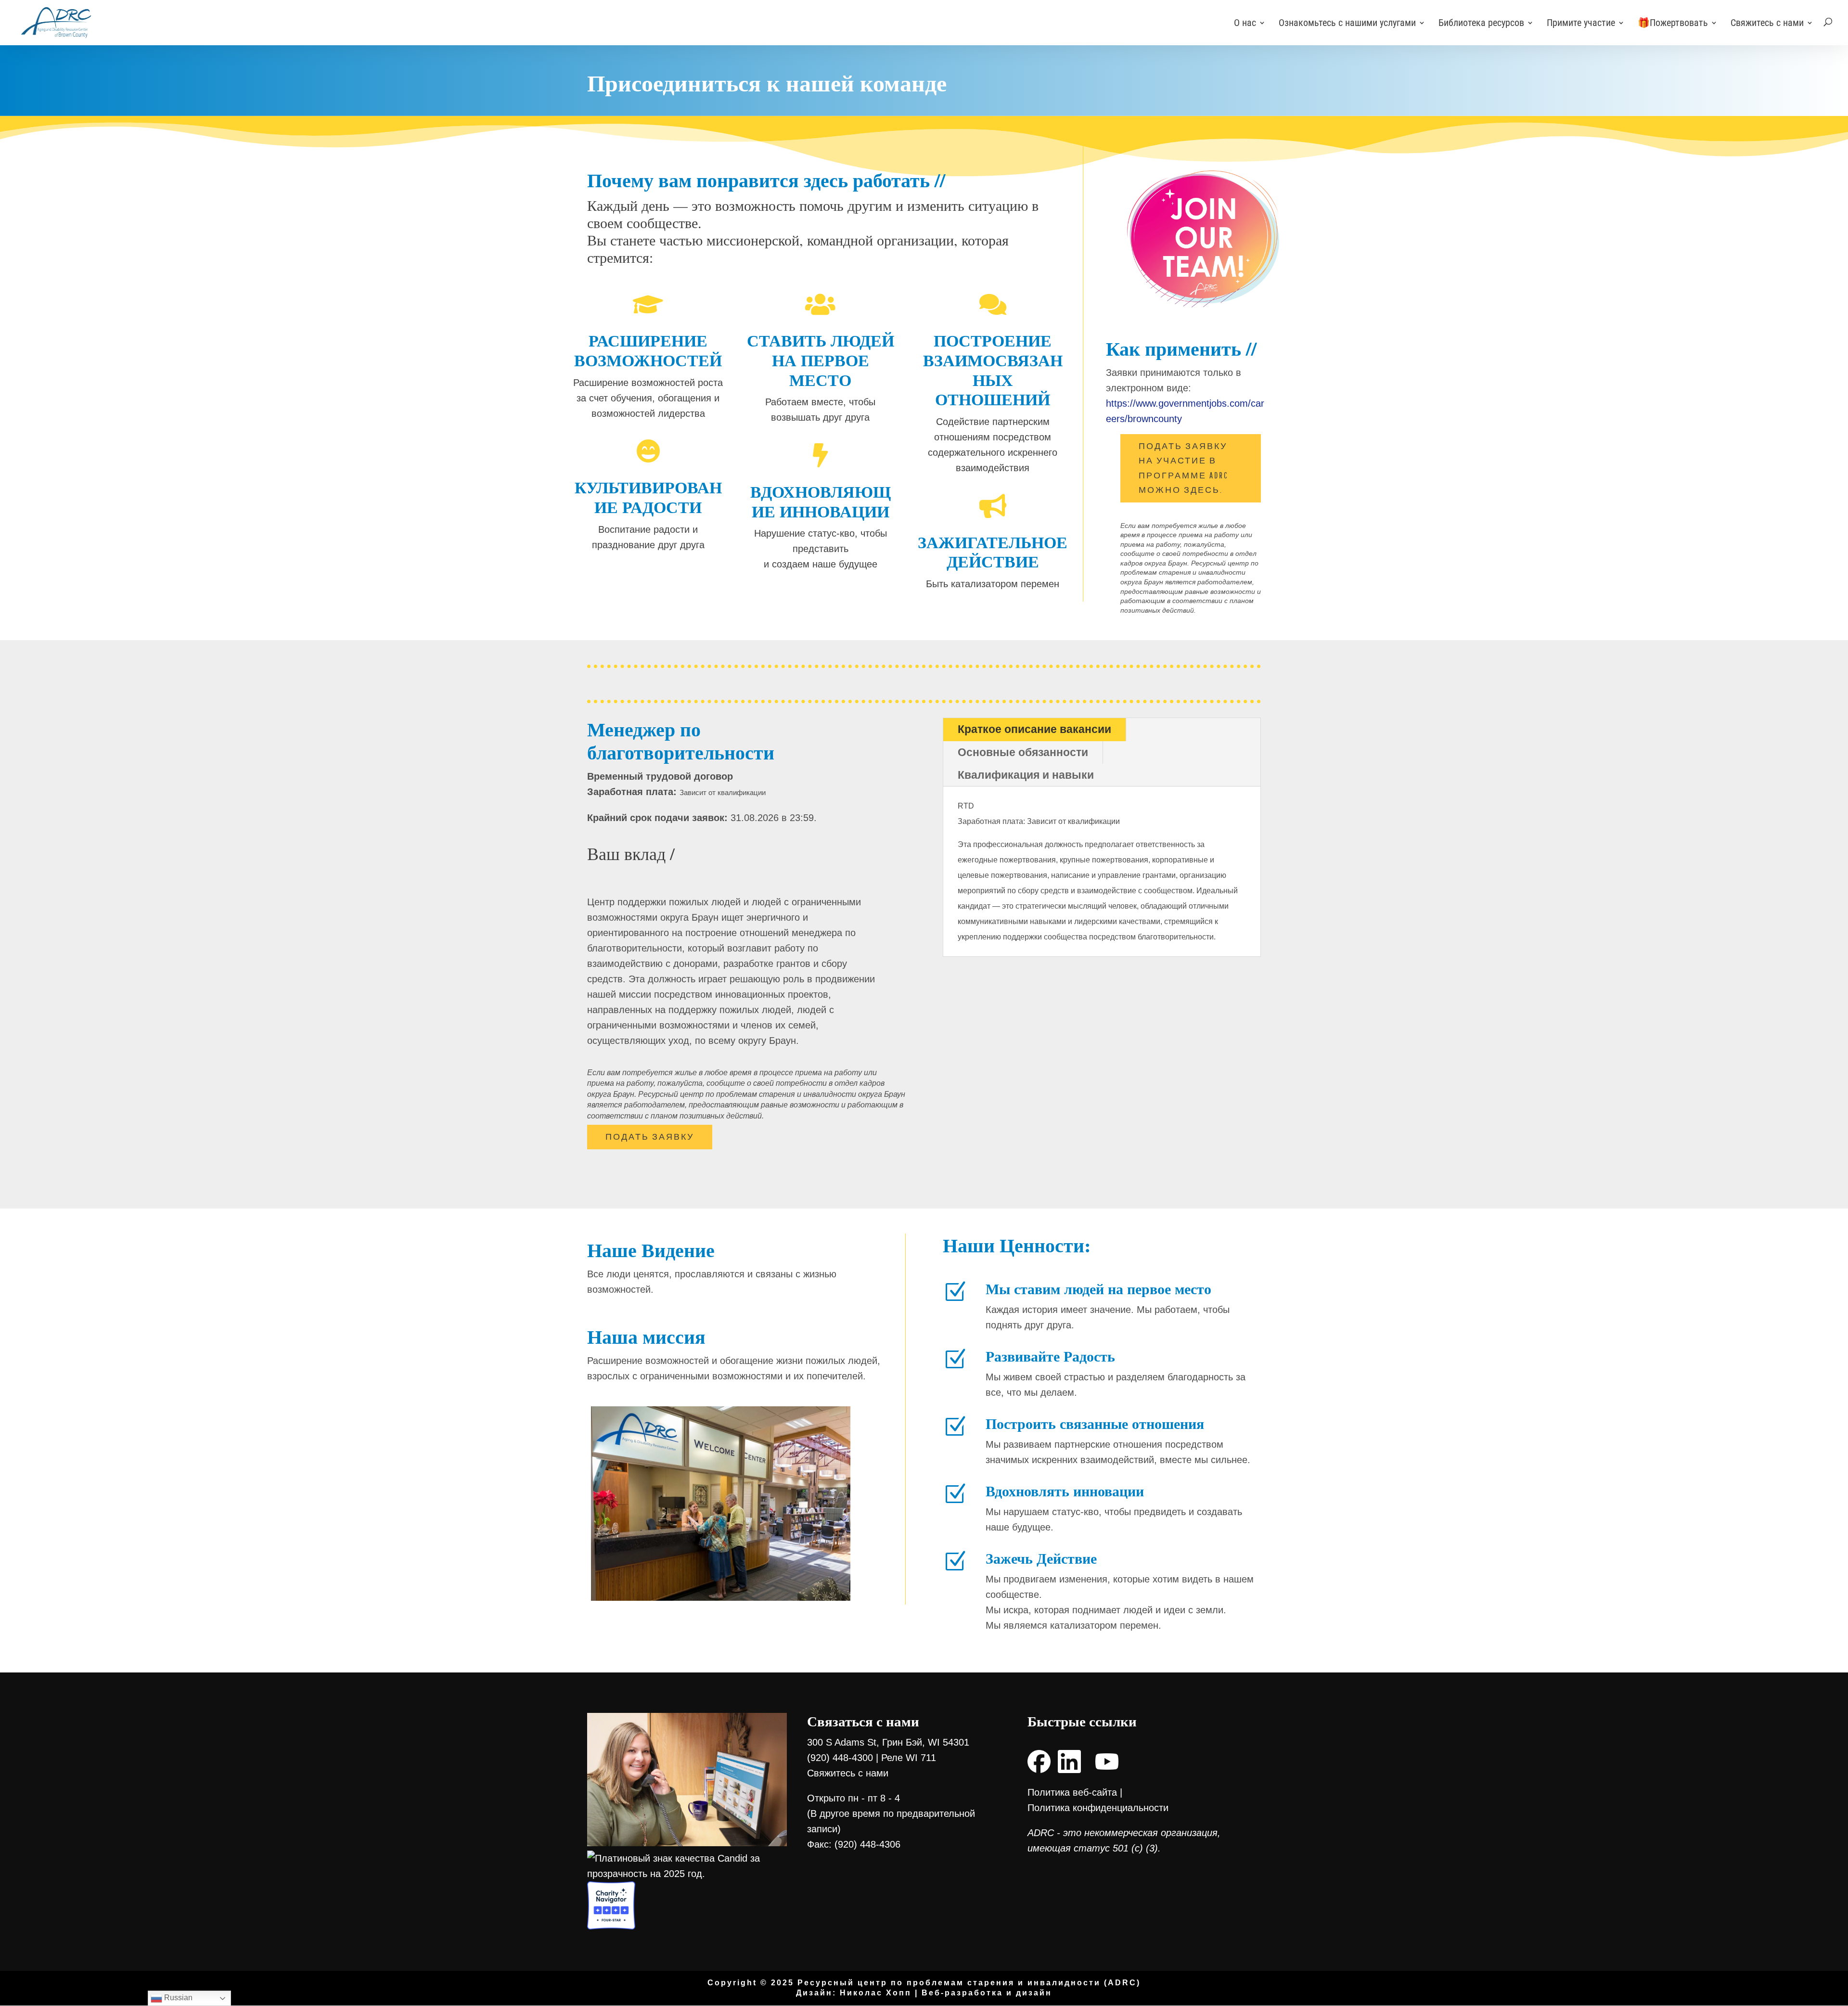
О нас (1245, 24)
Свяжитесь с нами (1767, 24)
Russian (177, 1998)
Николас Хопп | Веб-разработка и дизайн (946, 1993)
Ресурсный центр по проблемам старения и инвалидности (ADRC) (969, 1983)
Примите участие (1581, 24)
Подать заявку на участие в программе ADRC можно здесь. (1184, 468)
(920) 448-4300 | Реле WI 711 (872, 1758)
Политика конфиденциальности (1098, 1808)
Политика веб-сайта (1072, 1792)
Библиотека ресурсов (1481, 24)
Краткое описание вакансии (1034, 729)
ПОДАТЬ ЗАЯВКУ (650, 1137)
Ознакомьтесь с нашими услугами (1347, 24)
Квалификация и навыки (1026, 775)
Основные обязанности (1023, 752)
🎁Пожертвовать (1673, 24)
